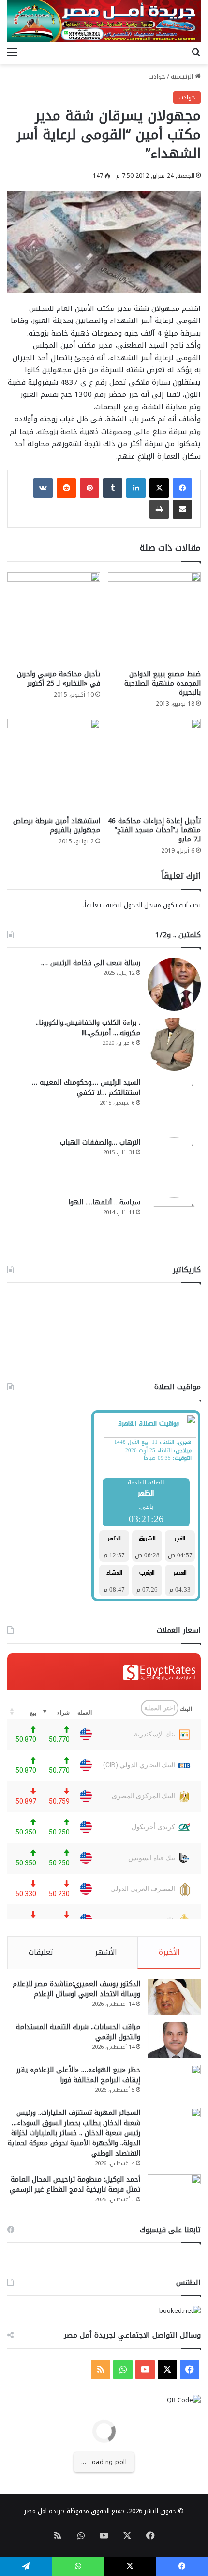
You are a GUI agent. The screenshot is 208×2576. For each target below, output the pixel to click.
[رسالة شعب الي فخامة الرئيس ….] (174, 984)
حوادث (157, 77)
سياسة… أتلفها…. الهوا (104, 1202)
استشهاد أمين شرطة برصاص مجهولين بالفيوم (57, 826)
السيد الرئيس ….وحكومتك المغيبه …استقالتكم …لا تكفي (86, 1088)
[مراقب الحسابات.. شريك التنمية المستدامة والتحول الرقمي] (174, 2040)
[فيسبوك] (182, 488)
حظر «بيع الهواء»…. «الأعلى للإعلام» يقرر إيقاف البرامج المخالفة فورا (78, 2075)
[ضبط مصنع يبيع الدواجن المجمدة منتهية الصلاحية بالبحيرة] (154, 618)
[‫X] (159, 488)
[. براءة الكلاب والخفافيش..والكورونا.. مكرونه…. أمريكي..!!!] (174, 1044)
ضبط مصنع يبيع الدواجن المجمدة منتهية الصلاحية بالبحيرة (163, 683)
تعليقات (41, 1952)
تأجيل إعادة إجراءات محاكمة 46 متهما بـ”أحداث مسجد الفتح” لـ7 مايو (154, 830)
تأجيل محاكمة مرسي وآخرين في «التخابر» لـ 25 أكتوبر (59, 679)
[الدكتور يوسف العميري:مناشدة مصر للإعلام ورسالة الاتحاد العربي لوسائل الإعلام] (174, 1997)
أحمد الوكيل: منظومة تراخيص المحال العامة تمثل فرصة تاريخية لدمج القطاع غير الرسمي (75, 2184)
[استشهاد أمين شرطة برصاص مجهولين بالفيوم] (54, 765)
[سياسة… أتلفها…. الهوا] (174, 1224)
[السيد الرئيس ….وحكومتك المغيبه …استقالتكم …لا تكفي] (174, 1104)
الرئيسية (183, 77)
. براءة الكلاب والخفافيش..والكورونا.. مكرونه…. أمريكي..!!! (88, 1028)
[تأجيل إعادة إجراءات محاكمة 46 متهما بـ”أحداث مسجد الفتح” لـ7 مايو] (154, 765)
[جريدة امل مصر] (104, 21)
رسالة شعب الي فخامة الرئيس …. (91, 963)
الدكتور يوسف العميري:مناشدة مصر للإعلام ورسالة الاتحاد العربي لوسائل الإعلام (76, 1989)
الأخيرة (169, 1952)
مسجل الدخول (142, 905)
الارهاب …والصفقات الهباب (100, 1142)
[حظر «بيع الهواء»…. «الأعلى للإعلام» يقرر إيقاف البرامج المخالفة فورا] (174, 2083)
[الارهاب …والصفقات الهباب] (174, 1164)
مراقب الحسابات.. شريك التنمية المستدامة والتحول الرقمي (78, 2032)
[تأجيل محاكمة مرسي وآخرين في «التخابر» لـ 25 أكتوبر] (54, 618)
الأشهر (106, 1952)
